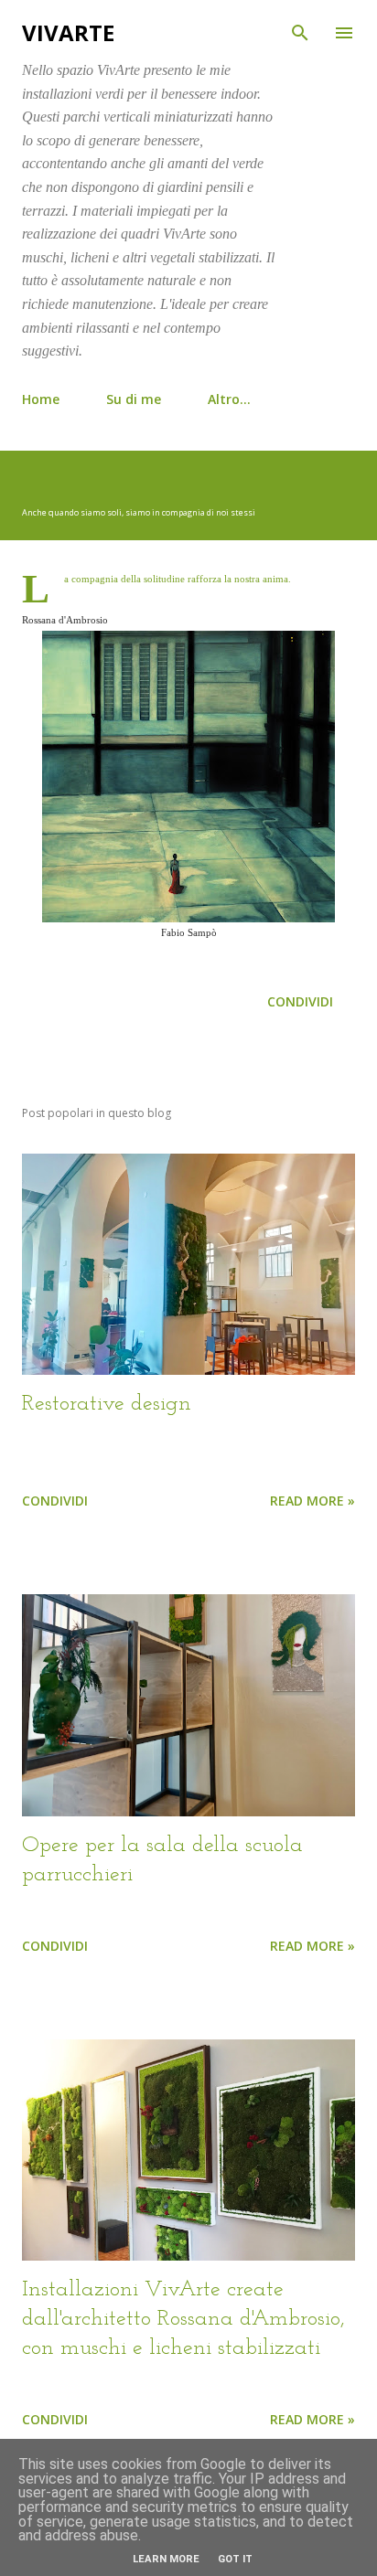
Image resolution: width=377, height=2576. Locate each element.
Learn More (166, 2559)
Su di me (134, 399)
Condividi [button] (300, 1001)
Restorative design (107, 1404)
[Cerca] (300, 33)
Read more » (312, 1501)
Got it (235, 2559)
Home (41, 399)
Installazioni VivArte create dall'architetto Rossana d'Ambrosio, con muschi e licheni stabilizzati (183, 2319)
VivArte (68, 32)
